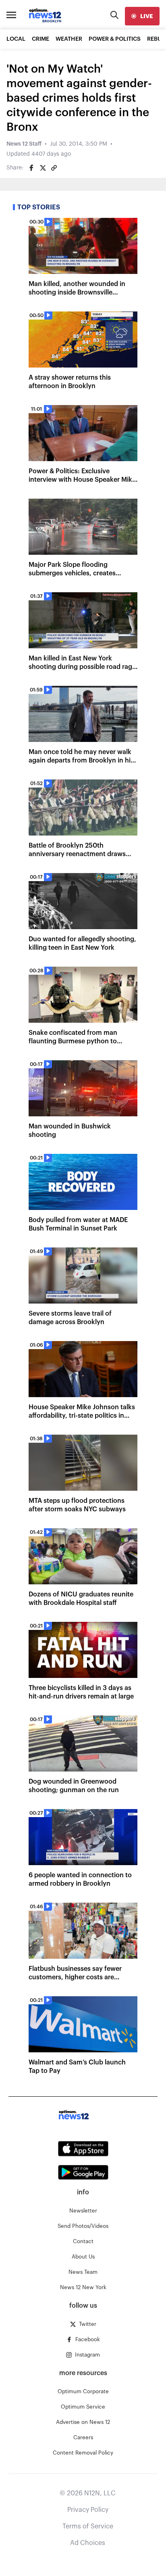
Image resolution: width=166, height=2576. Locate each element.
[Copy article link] (54, 168)
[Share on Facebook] (31, 168)
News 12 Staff (24, 144)
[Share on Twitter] (43, 168)
